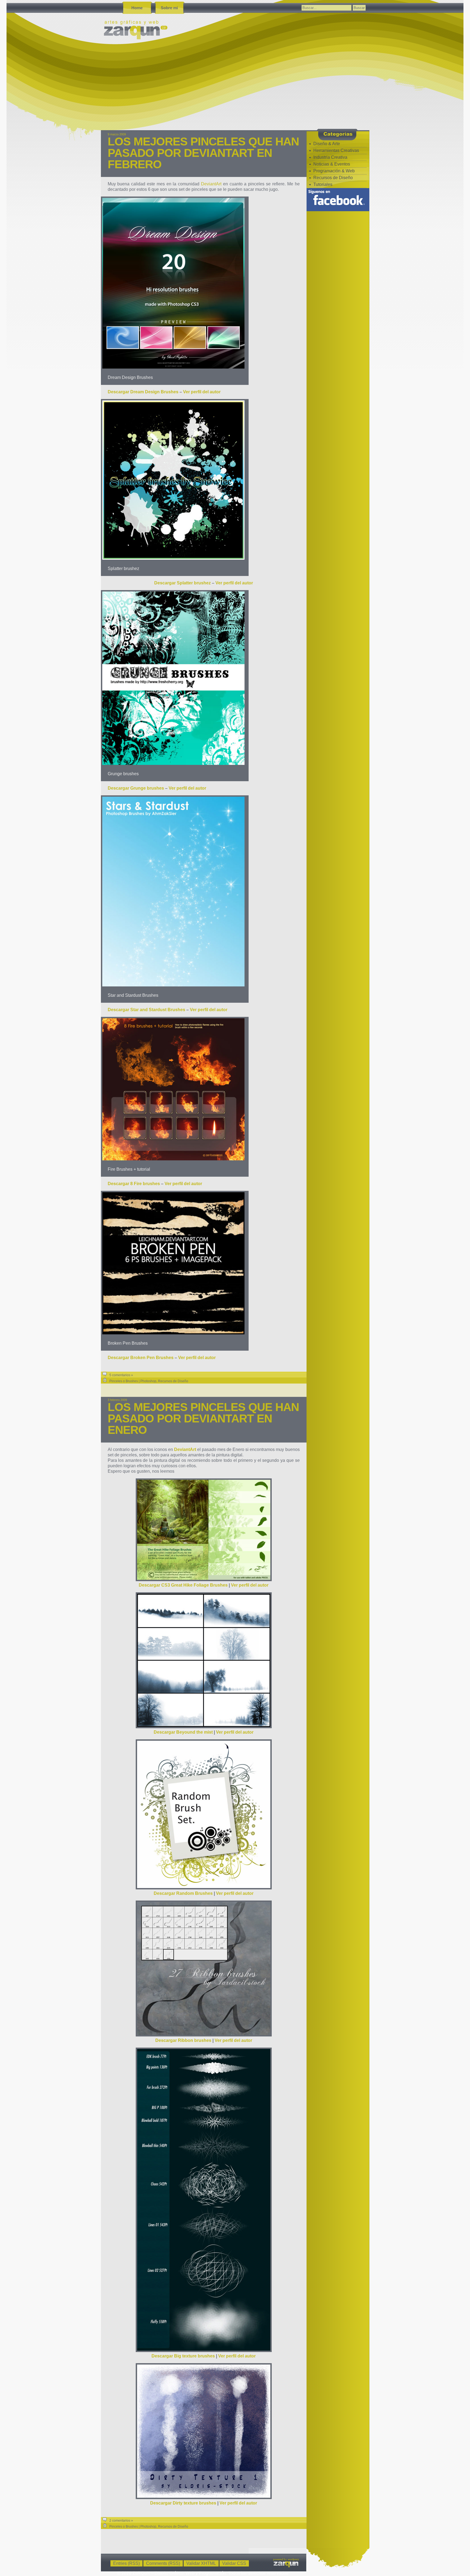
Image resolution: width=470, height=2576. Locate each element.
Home (137, 8)
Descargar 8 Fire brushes (134, 1184)
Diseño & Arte (327, 144)
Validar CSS (234, 2563)
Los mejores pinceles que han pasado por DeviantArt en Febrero (203, 153)
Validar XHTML (201, 2563)
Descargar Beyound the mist (183, 1732)
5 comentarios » (121, 1375)
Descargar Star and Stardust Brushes (146, 1010)
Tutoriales (323, 184)
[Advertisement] (264, 89)
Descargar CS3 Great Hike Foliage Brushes (183, 1585)
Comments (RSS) (163, 2563)
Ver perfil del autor (202, 392)
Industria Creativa (330, 157)
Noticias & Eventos (332, 164)
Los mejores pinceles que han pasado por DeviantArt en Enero (203, 1418)
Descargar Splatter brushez (183, 583)
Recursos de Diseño (173, 1381)
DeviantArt (211, 184)
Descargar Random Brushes (183, 1893)
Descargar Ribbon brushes (183, 2040)
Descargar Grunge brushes (136, 788)
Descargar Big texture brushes (183, 2356)
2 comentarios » (121, 2521)
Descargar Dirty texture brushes (183, 2503)
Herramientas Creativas (336, 150)
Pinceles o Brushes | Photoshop (133, 1381)
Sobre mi (169, 8)
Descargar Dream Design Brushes (143, 392)
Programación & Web (334, 171)
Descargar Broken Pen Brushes (141, 1358)
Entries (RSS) (126, 2563)
